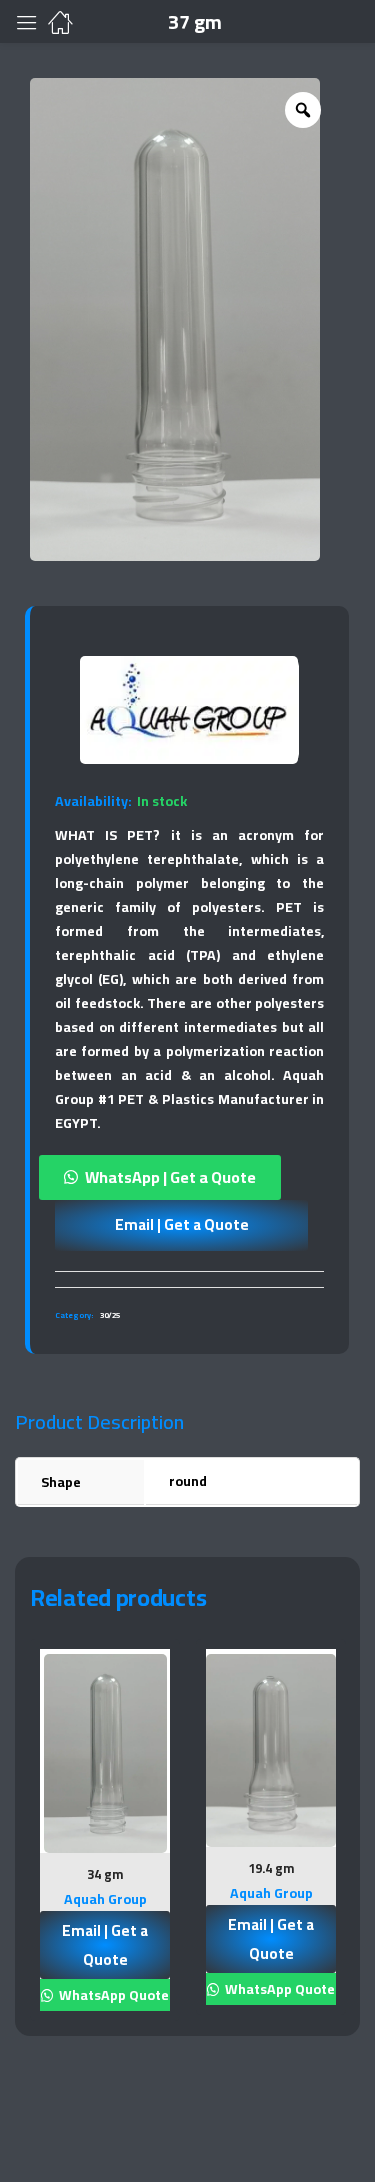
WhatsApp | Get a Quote (170, 1177)
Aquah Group (105, 1899)
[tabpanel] (105, 1837)
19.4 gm (271, 1868)
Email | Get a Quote (182, 1224)
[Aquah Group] (189, 710)
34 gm (105, 1874)
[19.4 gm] (271, 1751)
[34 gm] (105, 1754)
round (188, 1481)
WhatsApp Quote (112, 1995)
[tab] (189, 1279)
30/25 (110, 1315)
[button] (189, 1177)
